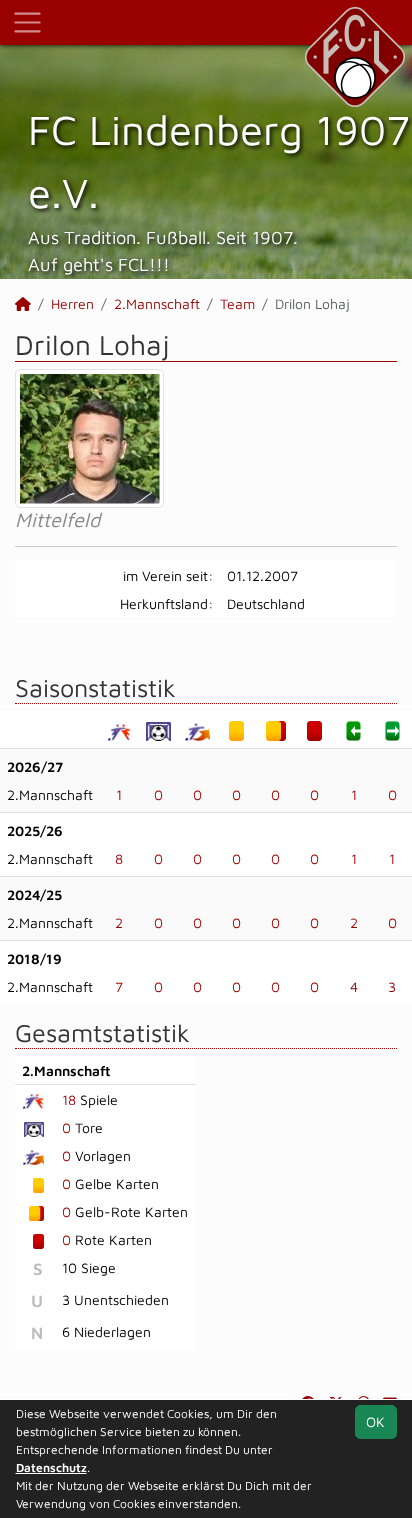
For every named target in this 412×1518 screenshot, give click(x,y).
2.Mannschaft (157, 303)
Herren (72, 303)
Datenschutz (51, 1467)
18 (69, 1099)
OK (375, 1421)
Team (237, 303)
